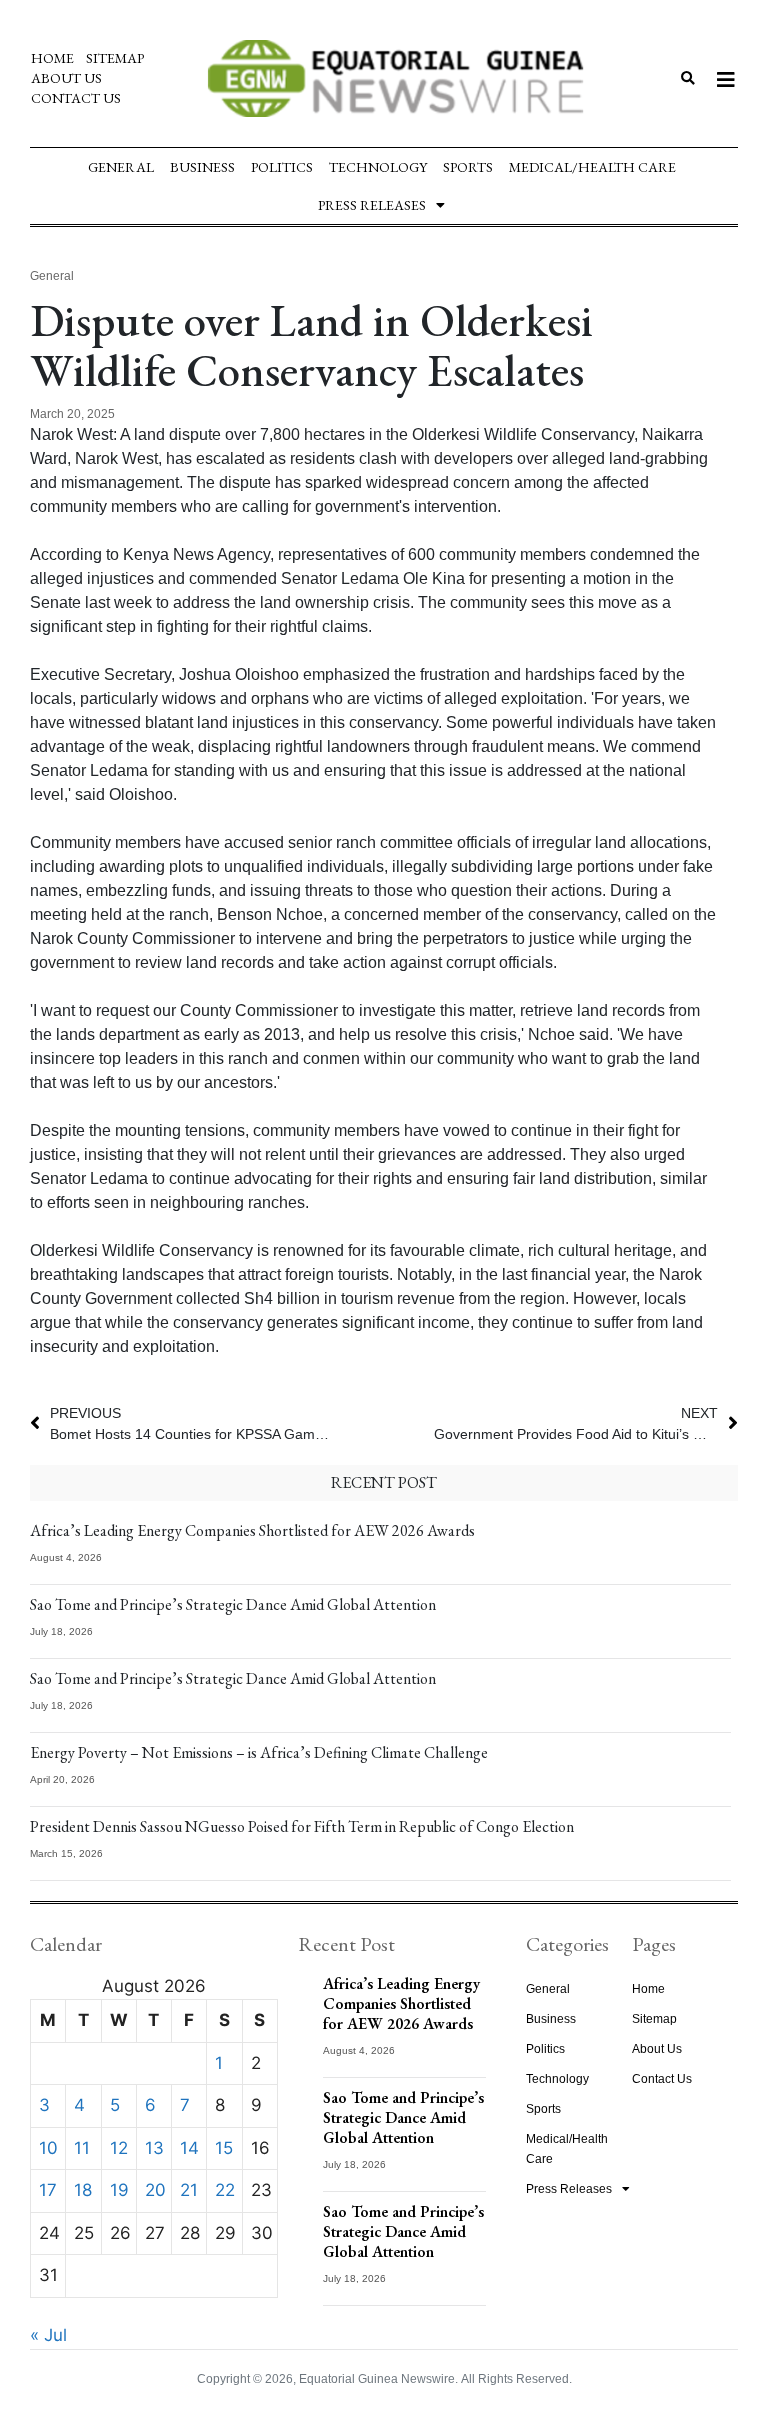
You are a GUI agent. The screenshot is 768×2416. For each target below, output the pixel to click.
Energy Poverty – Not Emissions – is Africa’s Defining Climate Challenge (259, 1752)
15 (224, 2148)
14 (189, 2148)
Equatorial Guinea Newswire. (378, 2379)
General (121, 167)
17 (48, 2190)
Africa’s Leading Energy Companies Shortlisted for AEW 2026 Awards (252, 1530)
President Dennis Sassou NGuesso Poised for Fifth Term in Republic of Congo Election (302, 1826)
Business (202, 167)
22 (225, 2190)
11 (82, 2148)
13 (154, 2148)
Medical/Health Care (592, 167)
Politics (282, 167)
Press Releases (372, 205)
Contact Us (76, 98)
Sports (468, 167)
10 (48, 2148)
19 (119, 2190)
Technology (378, 167)
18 (83, 2190)
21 (189, 2190)
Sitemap (115, 58)
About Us (66, 78)
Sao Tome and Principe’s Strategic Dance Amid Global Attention (233, 1604)
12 (119, 2148)
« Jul (48, 2335)
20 (155, 2190)
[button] (688, 78)
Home (52, 58)
